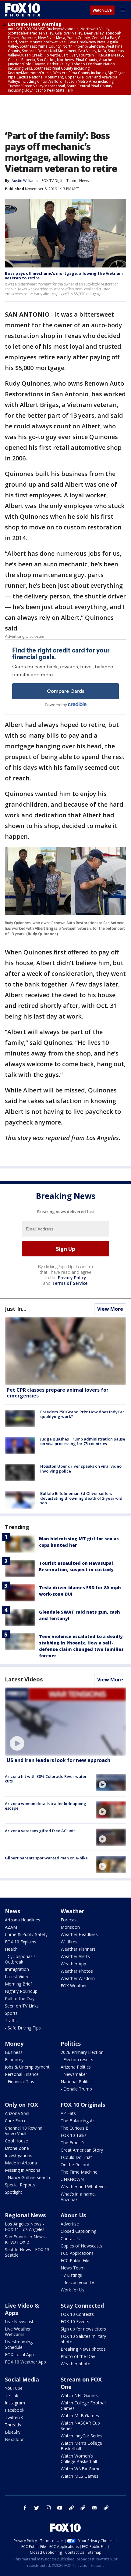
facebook (25, 2508)
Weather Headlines (79, 1934)
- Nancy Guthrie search (27, 2177)
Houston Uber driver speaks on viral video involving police (81, 1469)
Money (14, 2044)
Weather (73, 1911)
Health (11, 1949)
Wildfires (69, 1942)
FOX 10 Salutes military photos (83, 2339)
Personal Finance (22, 2074)
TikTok (12, 2395)
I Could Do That (76, 2157)
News (84, 181)
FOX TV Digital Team (59, 181)
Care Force (16, 2121)
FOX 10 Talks (74, 2135)
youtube (60, 2508)
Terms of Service (70, 1283)
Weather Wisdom (78, 1978)
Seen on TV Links (22, 2006)
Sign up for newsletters (83, 2329)
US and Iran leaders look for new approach (58, 1760)
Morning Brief (18, 1984)
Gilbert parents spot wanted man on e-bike (46, 1858)
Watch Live (102, 10)
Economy (14, 2060)
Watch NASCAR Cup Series (80, 2426)
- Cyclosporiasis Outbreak (20, 1959)
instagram (48, 2508)
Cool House (16, 2141)
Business (14, 2052)
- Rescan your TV (77, 2282)
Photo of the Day (78, 2356)
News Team (73, 2268)
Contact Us (72, 2238)
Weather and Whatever (83, 2187)
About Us (73, 2215)
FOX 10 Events (75, 2322)
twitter (37, 2508)
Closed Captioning (78, 2231)
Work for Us (73, 2290)
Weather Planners (78, 1949)
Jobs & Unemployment (27, 2067)
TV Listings (71, 2275)
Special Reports (20, 2185)
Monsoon (70, 1927)
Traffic (11, 2020)
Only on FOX (21, 2105)
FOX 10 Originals (83, 2105)
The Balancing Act (78, 2121)
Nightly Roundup (21, 1991)
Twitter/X (14, 2417)
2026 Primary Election (82, 2052)
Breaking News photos (83, 2349)
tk (71, 2508)
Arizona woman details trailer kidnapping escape (46, 1806)
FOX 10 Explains (21, 1942)
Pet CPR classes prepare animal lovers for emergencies (58, 1393)
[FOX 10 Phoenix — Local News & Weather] (23, 10)
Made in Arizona (21, 2163)
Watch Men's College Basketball (81, 2446)
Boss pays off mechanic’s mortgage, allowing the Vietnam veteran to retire (64, 276)
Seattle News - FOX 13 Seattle (27, 2252)
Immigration (17, 1969)
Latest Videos (24, 1679)
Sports (11, 2013)
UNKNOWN (72, 2179)
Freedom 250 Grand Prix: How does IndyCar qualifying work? (82, 1414)
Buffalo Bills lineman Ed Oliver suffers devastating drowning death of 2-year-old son (81, 1498)
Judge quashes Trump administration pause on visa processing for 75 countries (83, 1441)
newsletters (106, 2508)
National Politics (77, 2082)
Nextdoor (14, 2439)
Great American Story (82, 2150)
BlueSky (13, 2432)
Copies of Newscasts (81, 2246)
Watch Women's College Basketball (79, 2459)
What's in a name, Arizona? (78, 2197)
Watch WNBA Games (82, 2469)
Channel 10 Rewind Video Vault (24, 2131)
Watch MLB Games (80, 2416)
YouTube (14, 2388)
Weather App (73, 1964)
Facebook (15, 2410)
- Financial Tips (19, 2082)
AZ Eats (68, 2113)
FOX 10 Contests (77, 2314)
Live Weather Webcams (18, 2332)
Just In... (16, 1309)
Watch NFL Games (79, 2395)
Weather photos (77, 2364)
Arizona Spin (17, 2113)
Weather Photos (77, 1971)
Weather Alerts (75, 1956)
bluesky (83, 2508)
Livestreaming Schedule (19, 2344)
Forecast (69, 1920)
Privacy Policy (72, 1278)
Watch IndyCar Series (81, 2436)
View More (110, 1309)
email (94, 2508)
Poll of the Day (20, 1998)
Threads (13, 2425)
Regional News (25, 2215)
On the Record (75, 2165)
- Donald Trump (76, 2089)
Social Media (22, 2379)
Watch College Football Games (83, 2405)
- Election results (77, 2060)
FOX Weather (74, 1986)
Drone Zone (17, 2148)
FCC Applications (77, 2253)
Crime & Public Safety (26, 1934)
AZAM (11, 1927)
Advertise (70, 2224)
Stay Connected (82, 2305)
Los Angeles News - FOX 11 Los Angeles (25, 2227)
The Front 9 (72, 2143)
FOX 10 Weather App (25, 2362)
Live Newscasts (20, 2322)
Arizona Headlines (23, 1920)
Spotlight (14, 2192)
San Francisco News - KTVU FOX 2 (26, 2239)
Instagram (15, 2403)
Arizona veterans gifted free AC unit (40, 1831)
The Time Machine (79, 2172)
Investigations (19, 2155)
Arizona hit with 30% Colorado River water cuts (46, 1779)
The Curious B (75, 2128)
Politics (71, 2044)
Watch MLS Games (80, 2476)
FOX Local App (19, 2354)
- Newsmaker (74, 2074)
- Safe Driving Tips (23, 2028)
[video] (65, 1722)
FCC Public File (75, 2260)
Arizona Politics (76, 2067)
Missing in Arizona (23, 2170)
